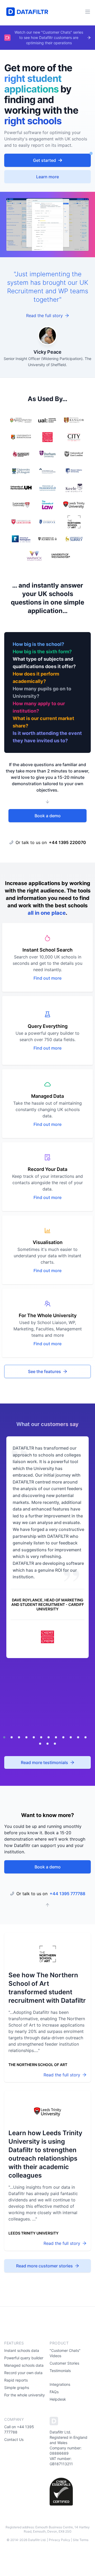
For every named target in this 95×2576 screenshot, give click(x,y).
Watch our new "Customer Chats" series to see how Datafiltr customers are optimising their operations (49, 37)
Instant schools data (22, 2350)
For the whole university (25, 2395)
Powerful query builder (24, 2358)
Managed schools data (24, 2365)
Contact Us (14, 2439)
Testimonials (60, 2371)
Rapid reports (16, 2380)
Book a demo (48, 816)
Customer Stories (64, 2363)
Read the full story (44, 316)
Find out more (47, 978)
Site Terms (81, 2540)
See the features (44, 1371)
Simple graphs (17, 2388)
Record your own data (23, 2373)
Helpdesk (58, 2399)
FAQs (54, 2392)
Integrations (60, 2384)
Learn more (47, 177)
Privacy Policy (60, 2540)
